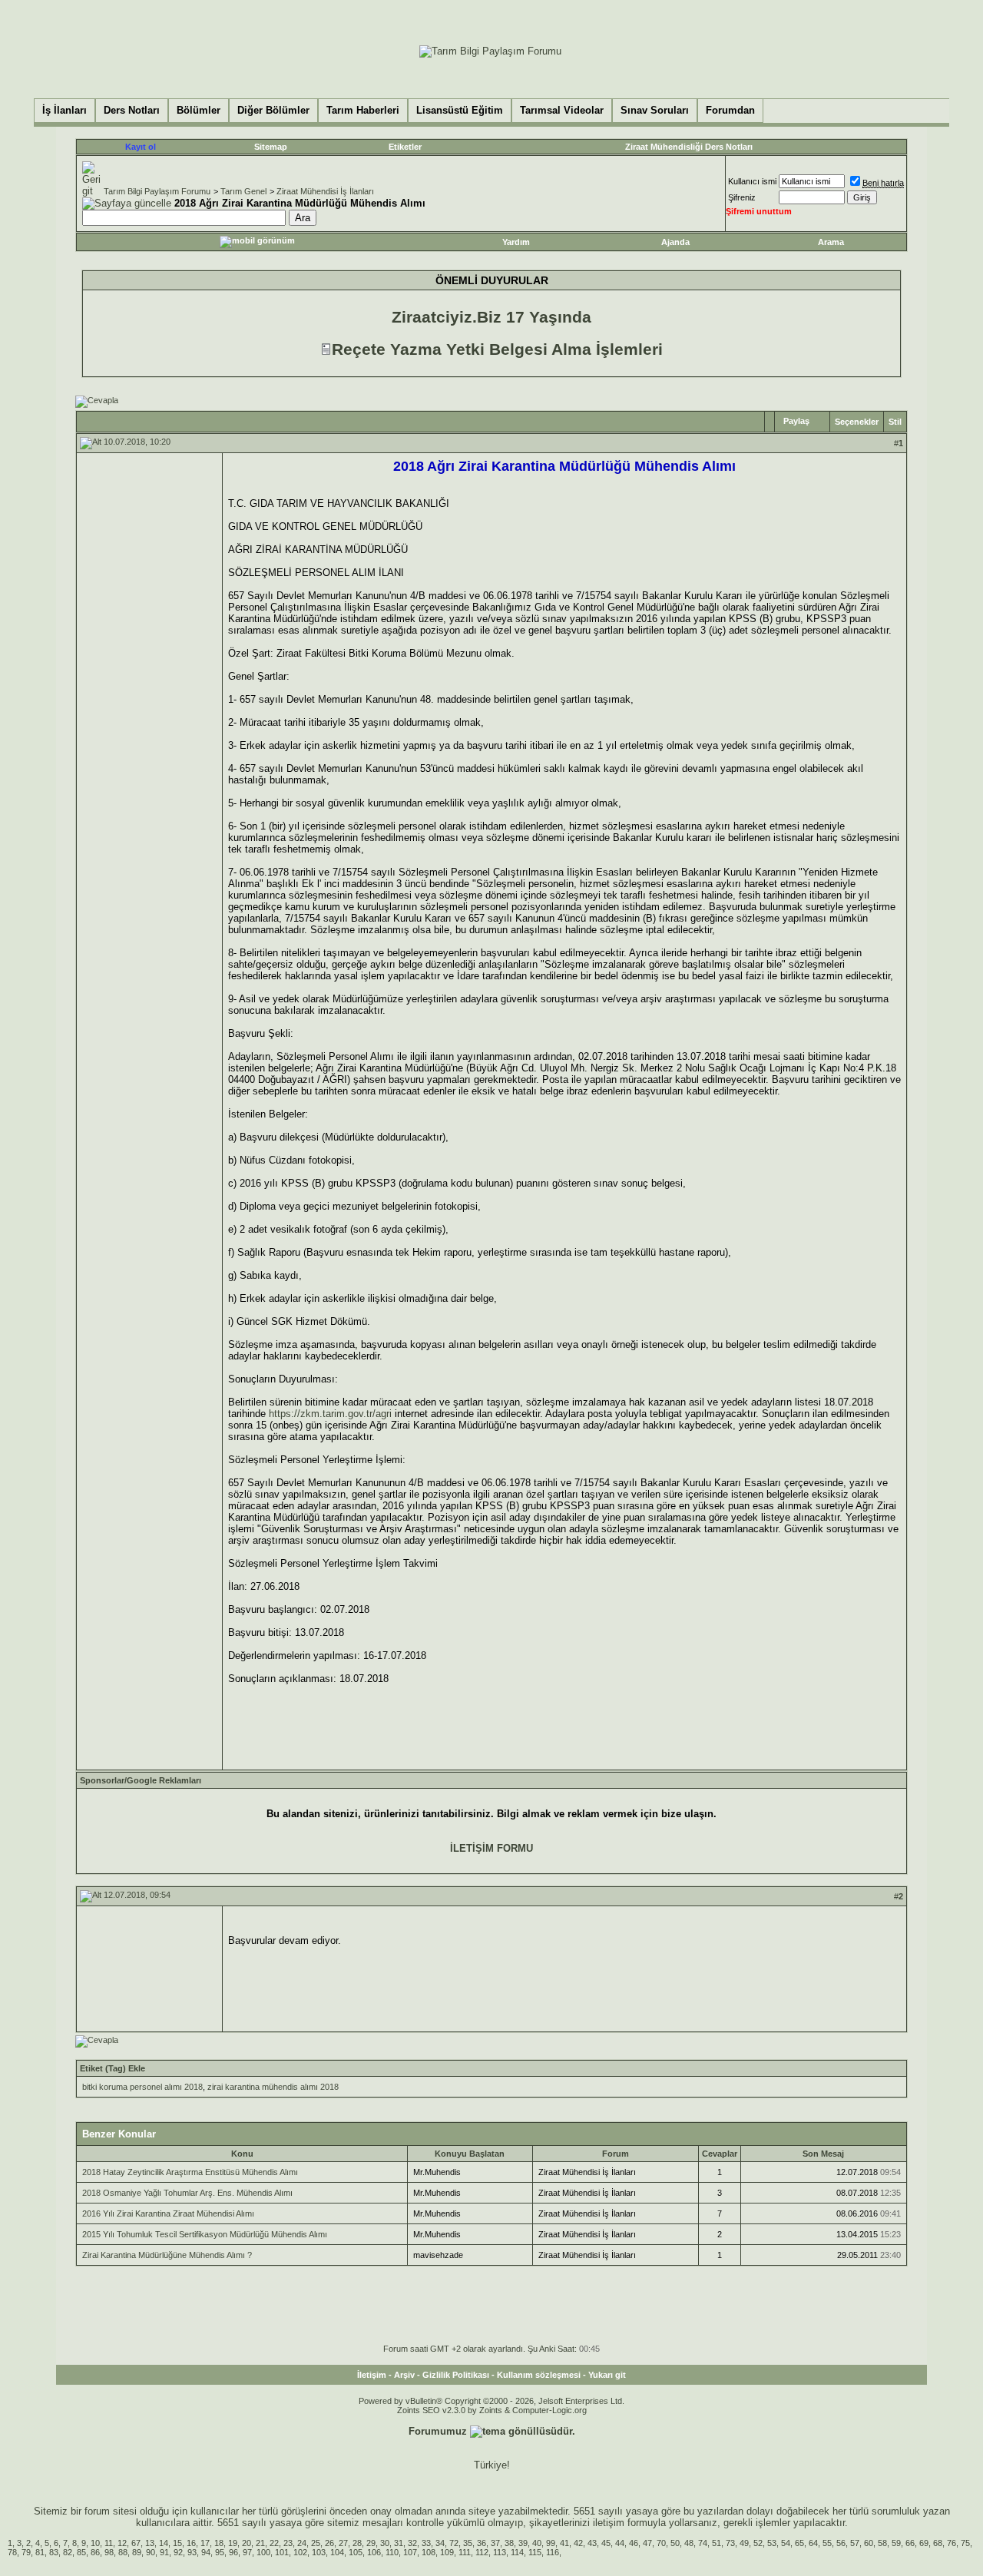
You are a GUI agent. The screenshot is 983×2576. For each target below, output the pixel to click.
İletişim (372, 2375)
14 (164, 2543)
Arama (831, 242)
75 (965, 2543)
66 (910, 2543)
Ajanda (675, 242)
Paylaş (796, 421)
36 (482, 2543)
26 (329, 2543)
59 (896, 2543)
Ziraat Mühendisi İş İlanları (325, 191)
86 (95, 2552)
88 (123, 2552)
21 (260, 2543)
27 (343, 2543)
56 (841, 2543)
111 (465, 2552)
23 (288, 2543)
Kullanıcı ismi (752, 181)
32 (412, 2543)
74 (703, 2543)
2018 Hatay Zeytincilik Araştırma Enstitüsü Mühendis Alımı (190, 2172)
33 (426, 2543)
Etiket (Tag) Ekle (113, 2068)
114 (517, 2552)
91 (164, 2552)
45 (606, 2543)
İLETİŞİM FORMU (491, 1848)
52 (758, 2543)
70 (661, 2543)
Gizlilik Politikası (456, 2375)
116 (553, 2552)
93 (192, 2552)
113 (500, 2552)
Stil (895, 422)
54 (786, 2543)
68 (938, 2543)
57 (855, 2543)
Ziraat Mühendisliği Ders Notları (689, 147)
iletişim (609, 2523)
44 (620, 2543)
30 (385, 2543)
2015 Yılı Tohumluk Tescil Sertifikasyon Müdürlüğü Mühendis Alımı (205, 2234)
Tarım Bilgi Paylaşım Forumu (157, 191)
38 (509, 2543)
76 (952, 2543)
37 (495, 2543)
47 (647, 2543)
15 (177, 2543)
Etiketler (405, 147)
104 (337, 2552)
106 (374, 2552)
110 (392, 2552)
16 (191, 2543)
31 (399, 2543)
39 (523, 2543)
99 (551, 2543)
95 (220, 2552)
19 (233, 2543)
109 (447, 2552)
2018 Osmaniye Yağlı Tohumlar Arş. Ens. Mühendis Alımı (187, 2193)
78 (12, 2552)
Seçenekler (857, 422)
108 (429, 2552)
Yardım (516, 242)
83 (54, 2552)
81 (40, 2552)
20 (247, 2543)
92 (178, 2552)
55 (827, 2543)
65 (799, 2543)
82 (68, 2552)
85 (81, 2552)
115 (535, 2552)
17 (205, 2543)
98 (109, 2552)
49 (744, 2543)
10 (95, 2543)
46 (634, 2543)
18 (219, 2543)
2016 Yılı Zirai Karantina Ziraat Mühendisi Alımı (168, 2213)
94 (206, 2552)
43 (592, 2543)
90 (151, 2552)
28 (357, 2543)
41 (564, 2543)
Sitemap (271, 147)
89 (137, 2552)
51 (717, 2543)
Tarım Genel (243, 191)
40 (537, 2543)
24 (302, 2543)
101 (282, 2552)
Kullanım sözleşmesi (539, 2375)
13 (150, 2543)
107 (410, 2552)
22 (274, 2543)
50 (675, 2543)
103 (319, 2552)
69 (924, 2543)
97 (247, 2552)
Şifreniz (742, 197)
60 (869, 2543)
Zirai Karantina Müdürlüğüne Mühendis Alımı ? (167, 2255)
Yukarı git (607, 2375)
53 (772, 2543)
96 (233, 2552)
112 (482, 2552)
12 (122, 2543)
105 (356, 2552)
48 (689, 2543)
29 (371, 2543)
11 (109, 2543)
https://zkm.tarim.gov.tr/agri (330, 1414)
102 (300, 2552)
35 (468, 2543)
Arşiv (404, 2375)
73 (730, 2543)
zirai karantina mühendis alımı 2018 (273, 2087)
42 (578, 2543)
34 (440, 2543)
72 (454, 2543)
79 (26, 2552)
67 (136, 2543)
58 (882, 2543)
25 (316, 2543)
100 (263, 2552)
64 (813, 2543)
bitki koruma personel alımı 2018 (142, 2087)
